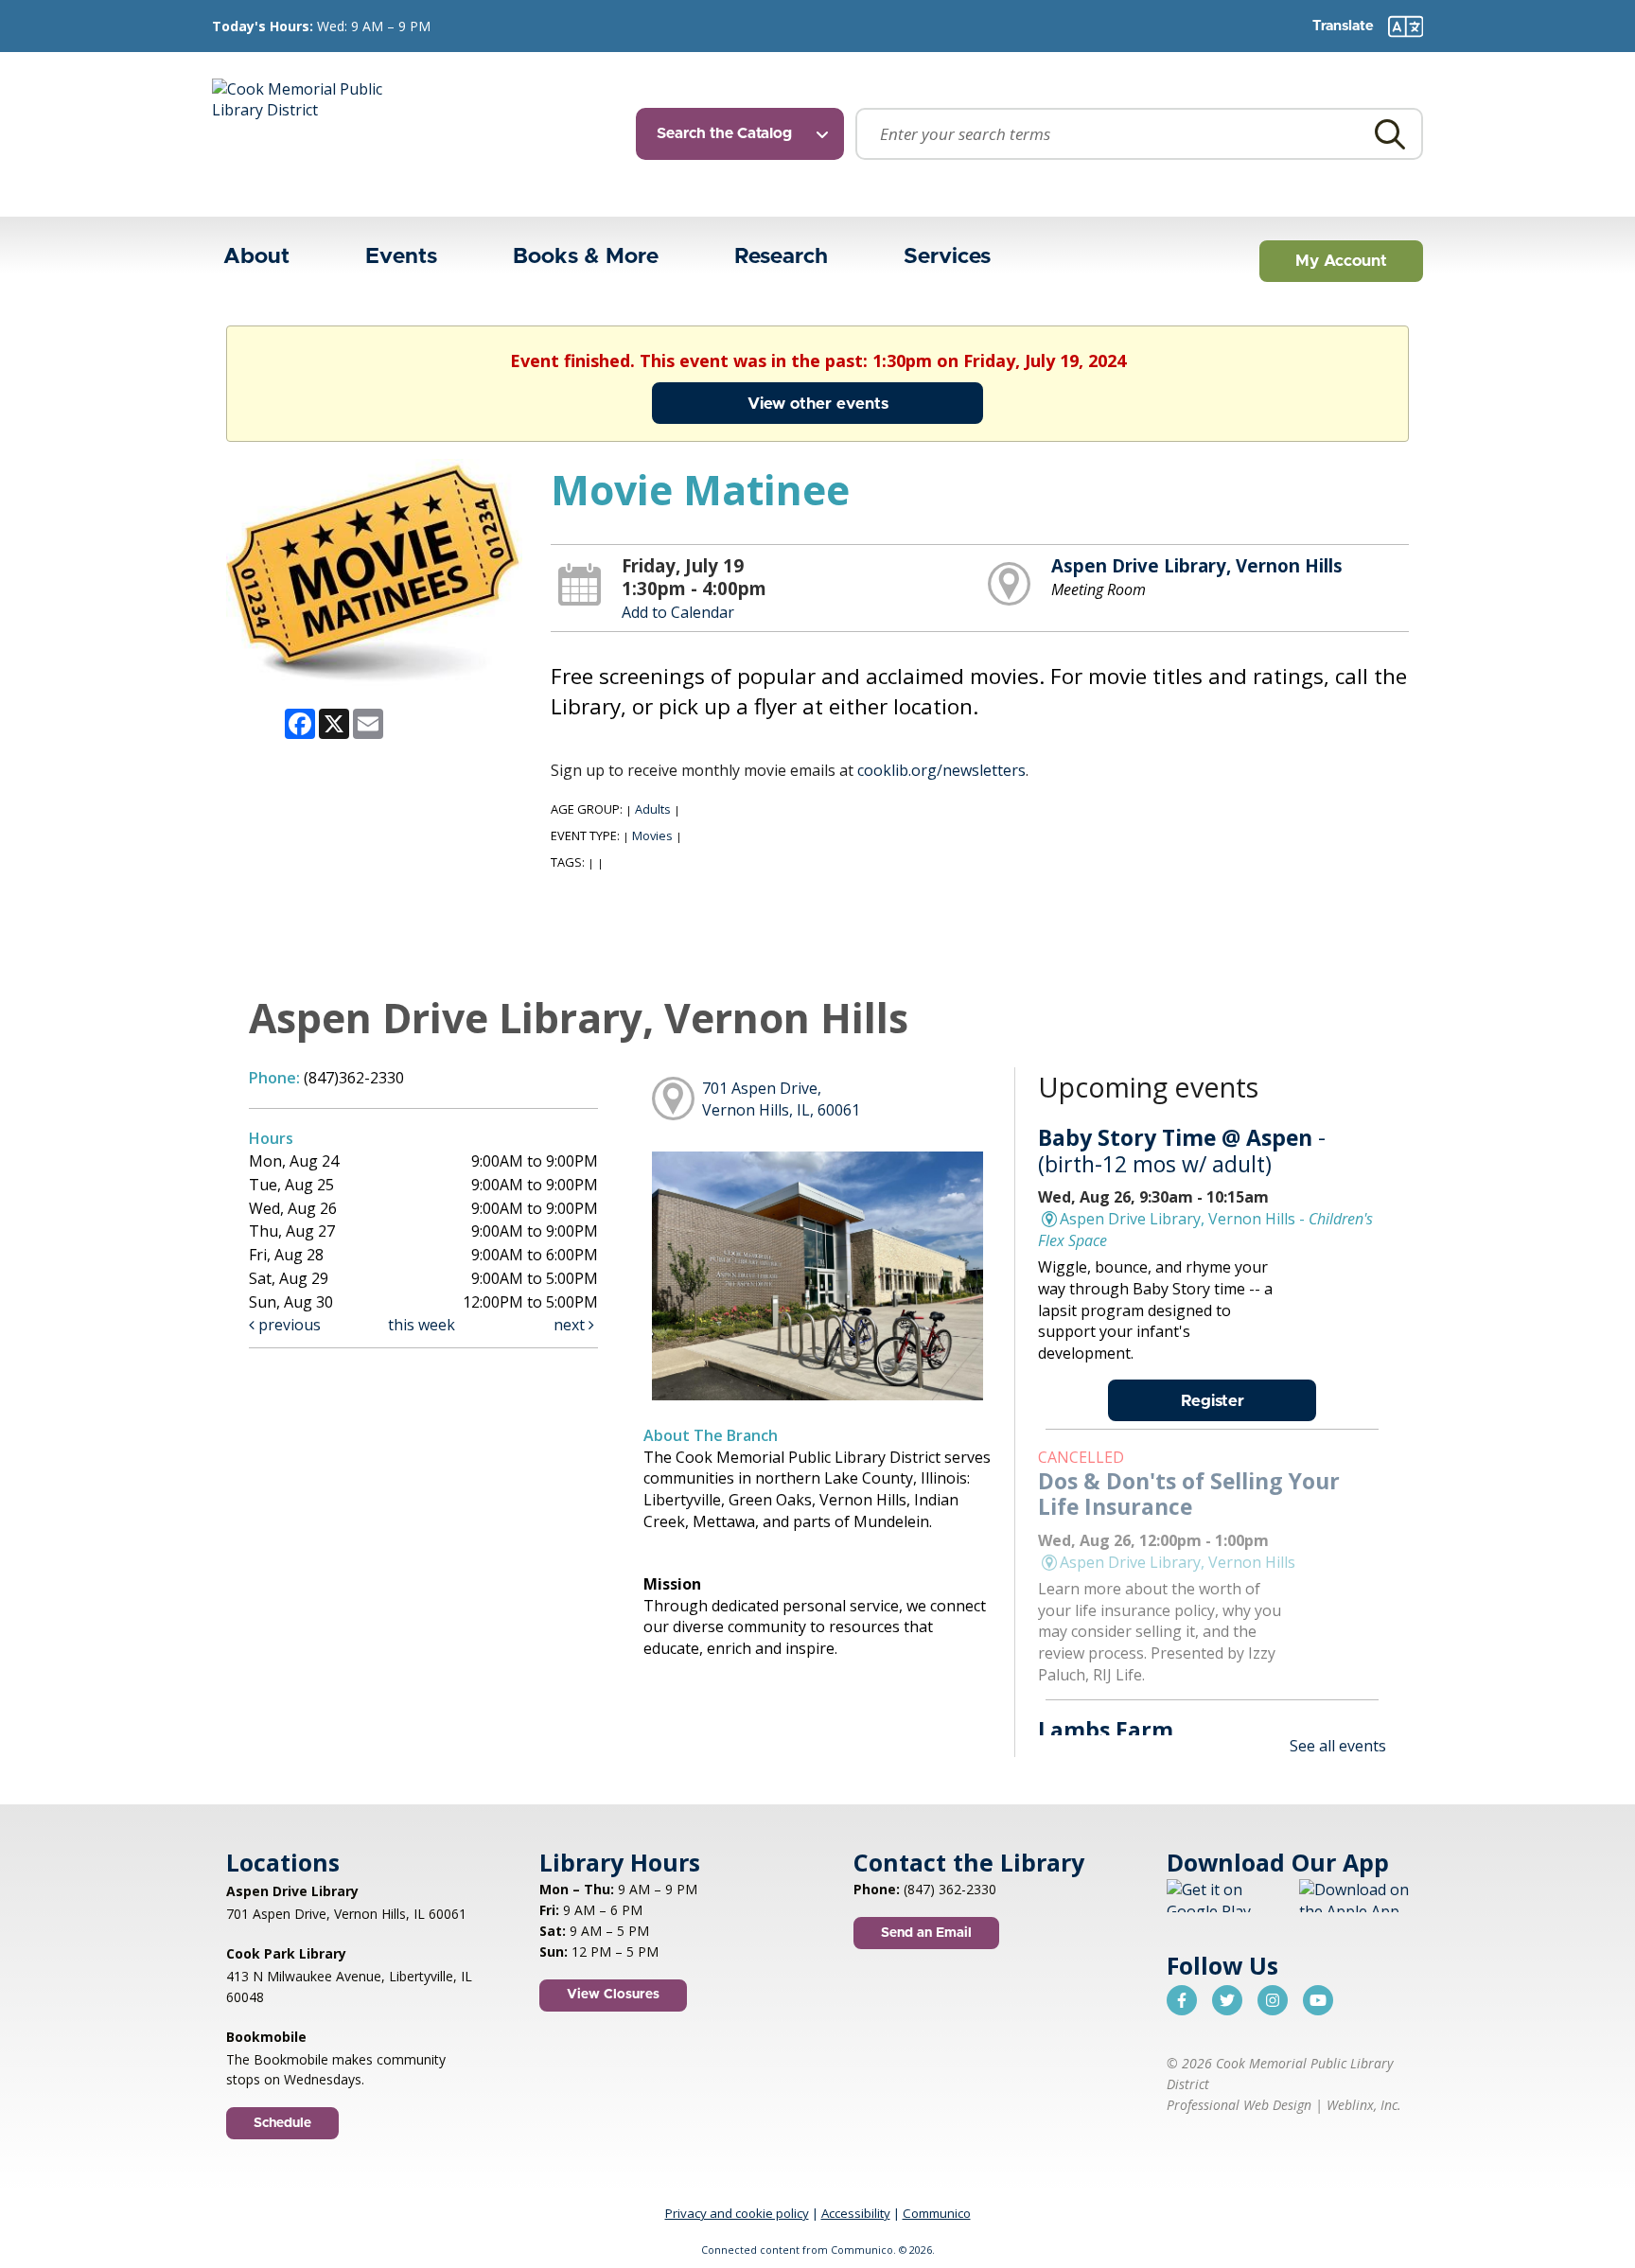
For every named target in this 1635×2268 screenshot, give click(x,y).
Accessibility (856, 2213)
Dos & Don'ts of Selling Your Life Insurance (1189, 1494)
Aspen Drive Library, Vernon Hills (1197, 565)
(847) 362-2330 (950, 1889)
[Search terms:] (1139, 134)
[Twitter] (1227, 2000)
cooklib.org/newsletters (941, 770)
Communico (937, 2213)
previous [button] (288, 1325)
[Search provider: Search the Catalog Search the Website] (746, 134)
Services (947, 257)
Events (401, 257)
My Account (1341, 261)
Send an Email (926, 1933)
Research (781, 257)
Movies (652, 835)
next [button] (571, 1325)
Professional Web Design (1239, 2105)
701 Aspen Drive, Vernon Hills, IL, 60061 (781, 1099)
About (256, 257)
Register (1213, 1401)
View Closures (613, 1995)
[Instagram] (1273, 2000)
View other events (818, 404)
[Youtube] (1318, 2000)
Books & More (586, 257)
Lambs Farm (1106, 1730)
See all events (1338, 1746)
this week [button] (422, 1325)
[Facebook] (1182, 2000)
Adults (653, 809)
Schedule (282, 2123)
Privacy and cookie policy (737, 2213)
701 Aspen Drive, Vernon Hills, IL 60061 (346, 1914)
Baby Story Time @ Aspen (1182, 1151)
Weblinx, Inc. (1364, 2105)
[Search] (1390, 134)
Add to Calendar (678, 612)
